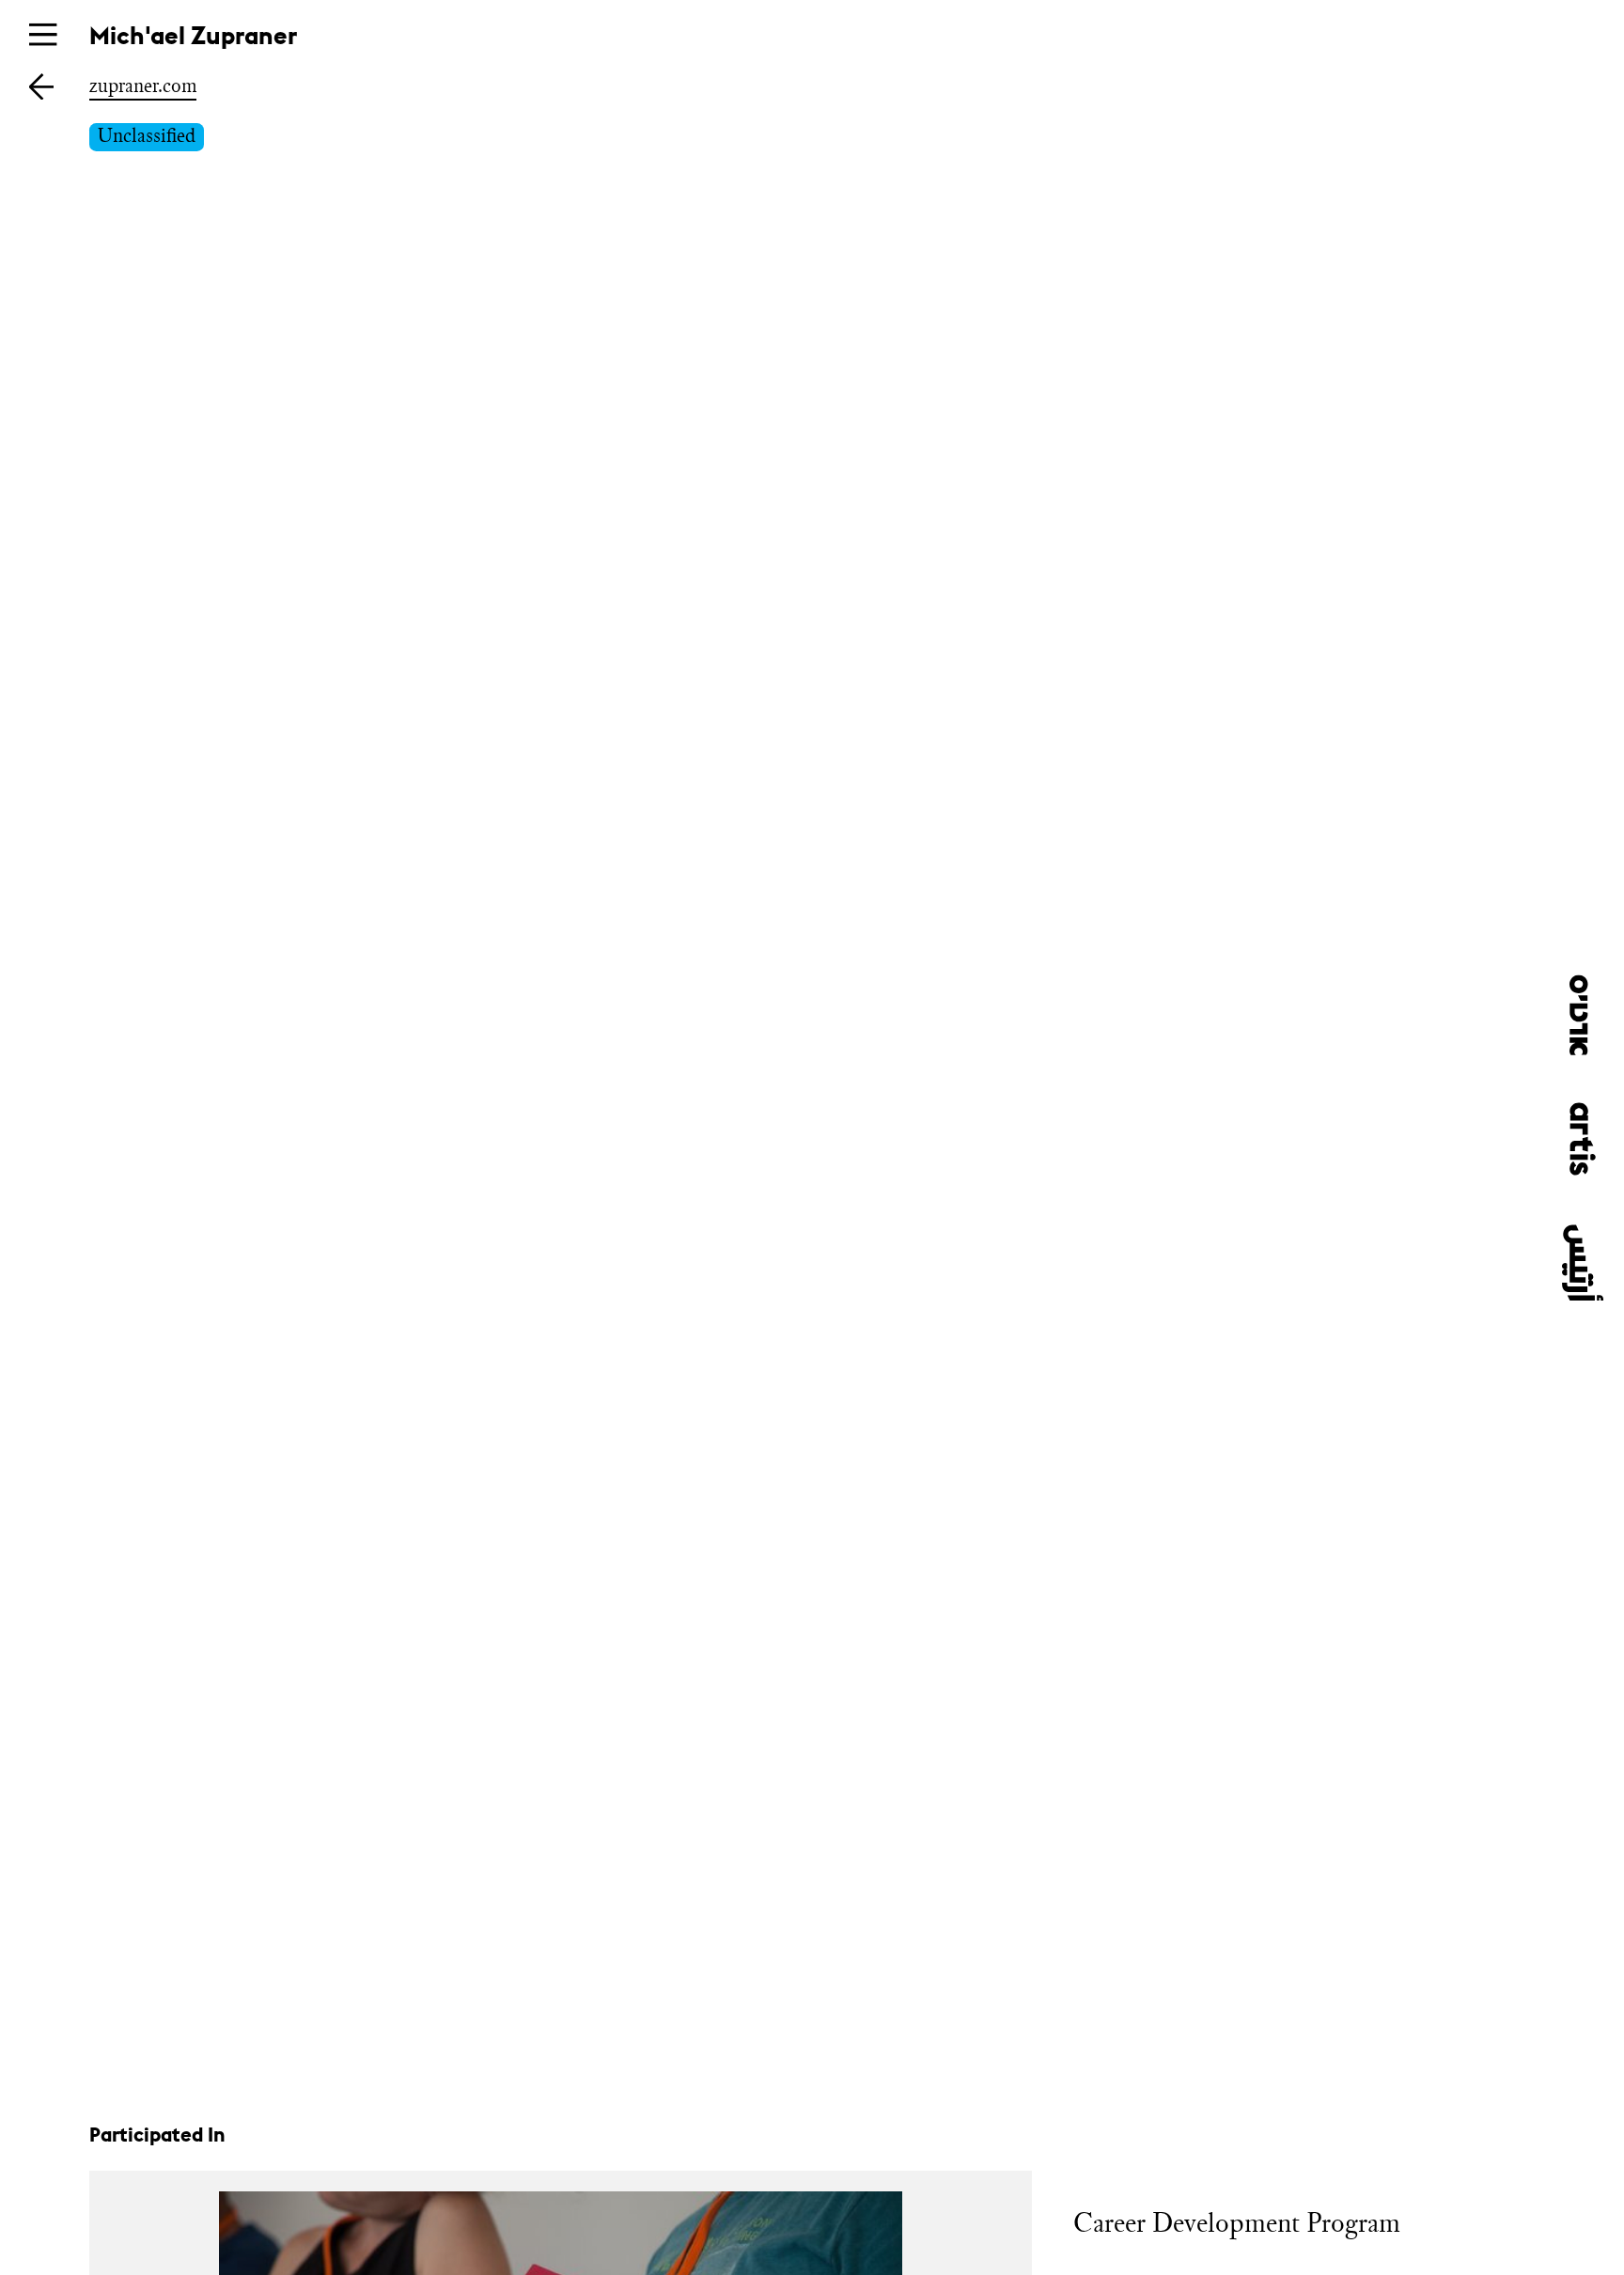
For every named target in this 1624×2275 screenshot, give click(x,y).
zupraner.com (143, 86)
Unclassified (147, 135)
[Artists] (41, 86)
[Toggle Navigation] (43, 34)
